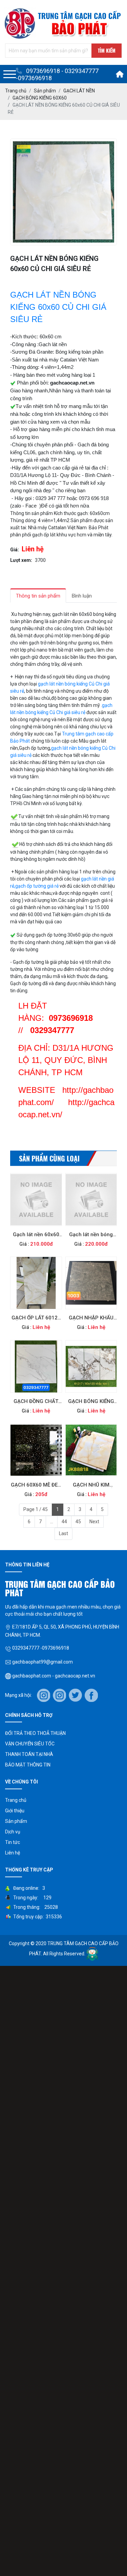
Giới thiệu (15, 1811)
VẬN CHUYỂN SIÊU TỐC (30, 1744)
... (52, 1522)
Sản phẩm (16, 1821)
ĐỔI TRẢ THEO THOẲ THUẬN (35, 1733)
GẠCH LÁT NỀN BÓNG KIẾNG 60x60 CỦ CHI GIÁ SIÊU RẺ (58, 307)
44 (64, 1522)
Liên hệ (13, 1853)
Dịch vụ (13, 1832)
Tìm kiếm (107, 50)
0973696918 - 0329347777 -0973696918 (57, 74)
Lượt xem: (21, 560)
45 (78, 1522)
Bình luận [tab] (82, 596)
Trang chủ (16, 1800)
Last (63, 1533)
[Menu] (10, 74)
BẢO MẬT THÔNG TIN (28, 1765)
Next (94, 1522)
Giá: (15, 550)
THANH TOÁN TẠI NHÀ (29, 1754)
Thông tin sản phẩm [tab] (38, 596)
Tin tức (13, 1842)
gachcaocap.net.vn (72, 383)
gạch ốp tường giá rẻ (37, 886)
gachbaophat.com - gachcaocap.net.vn (53, 1676)
